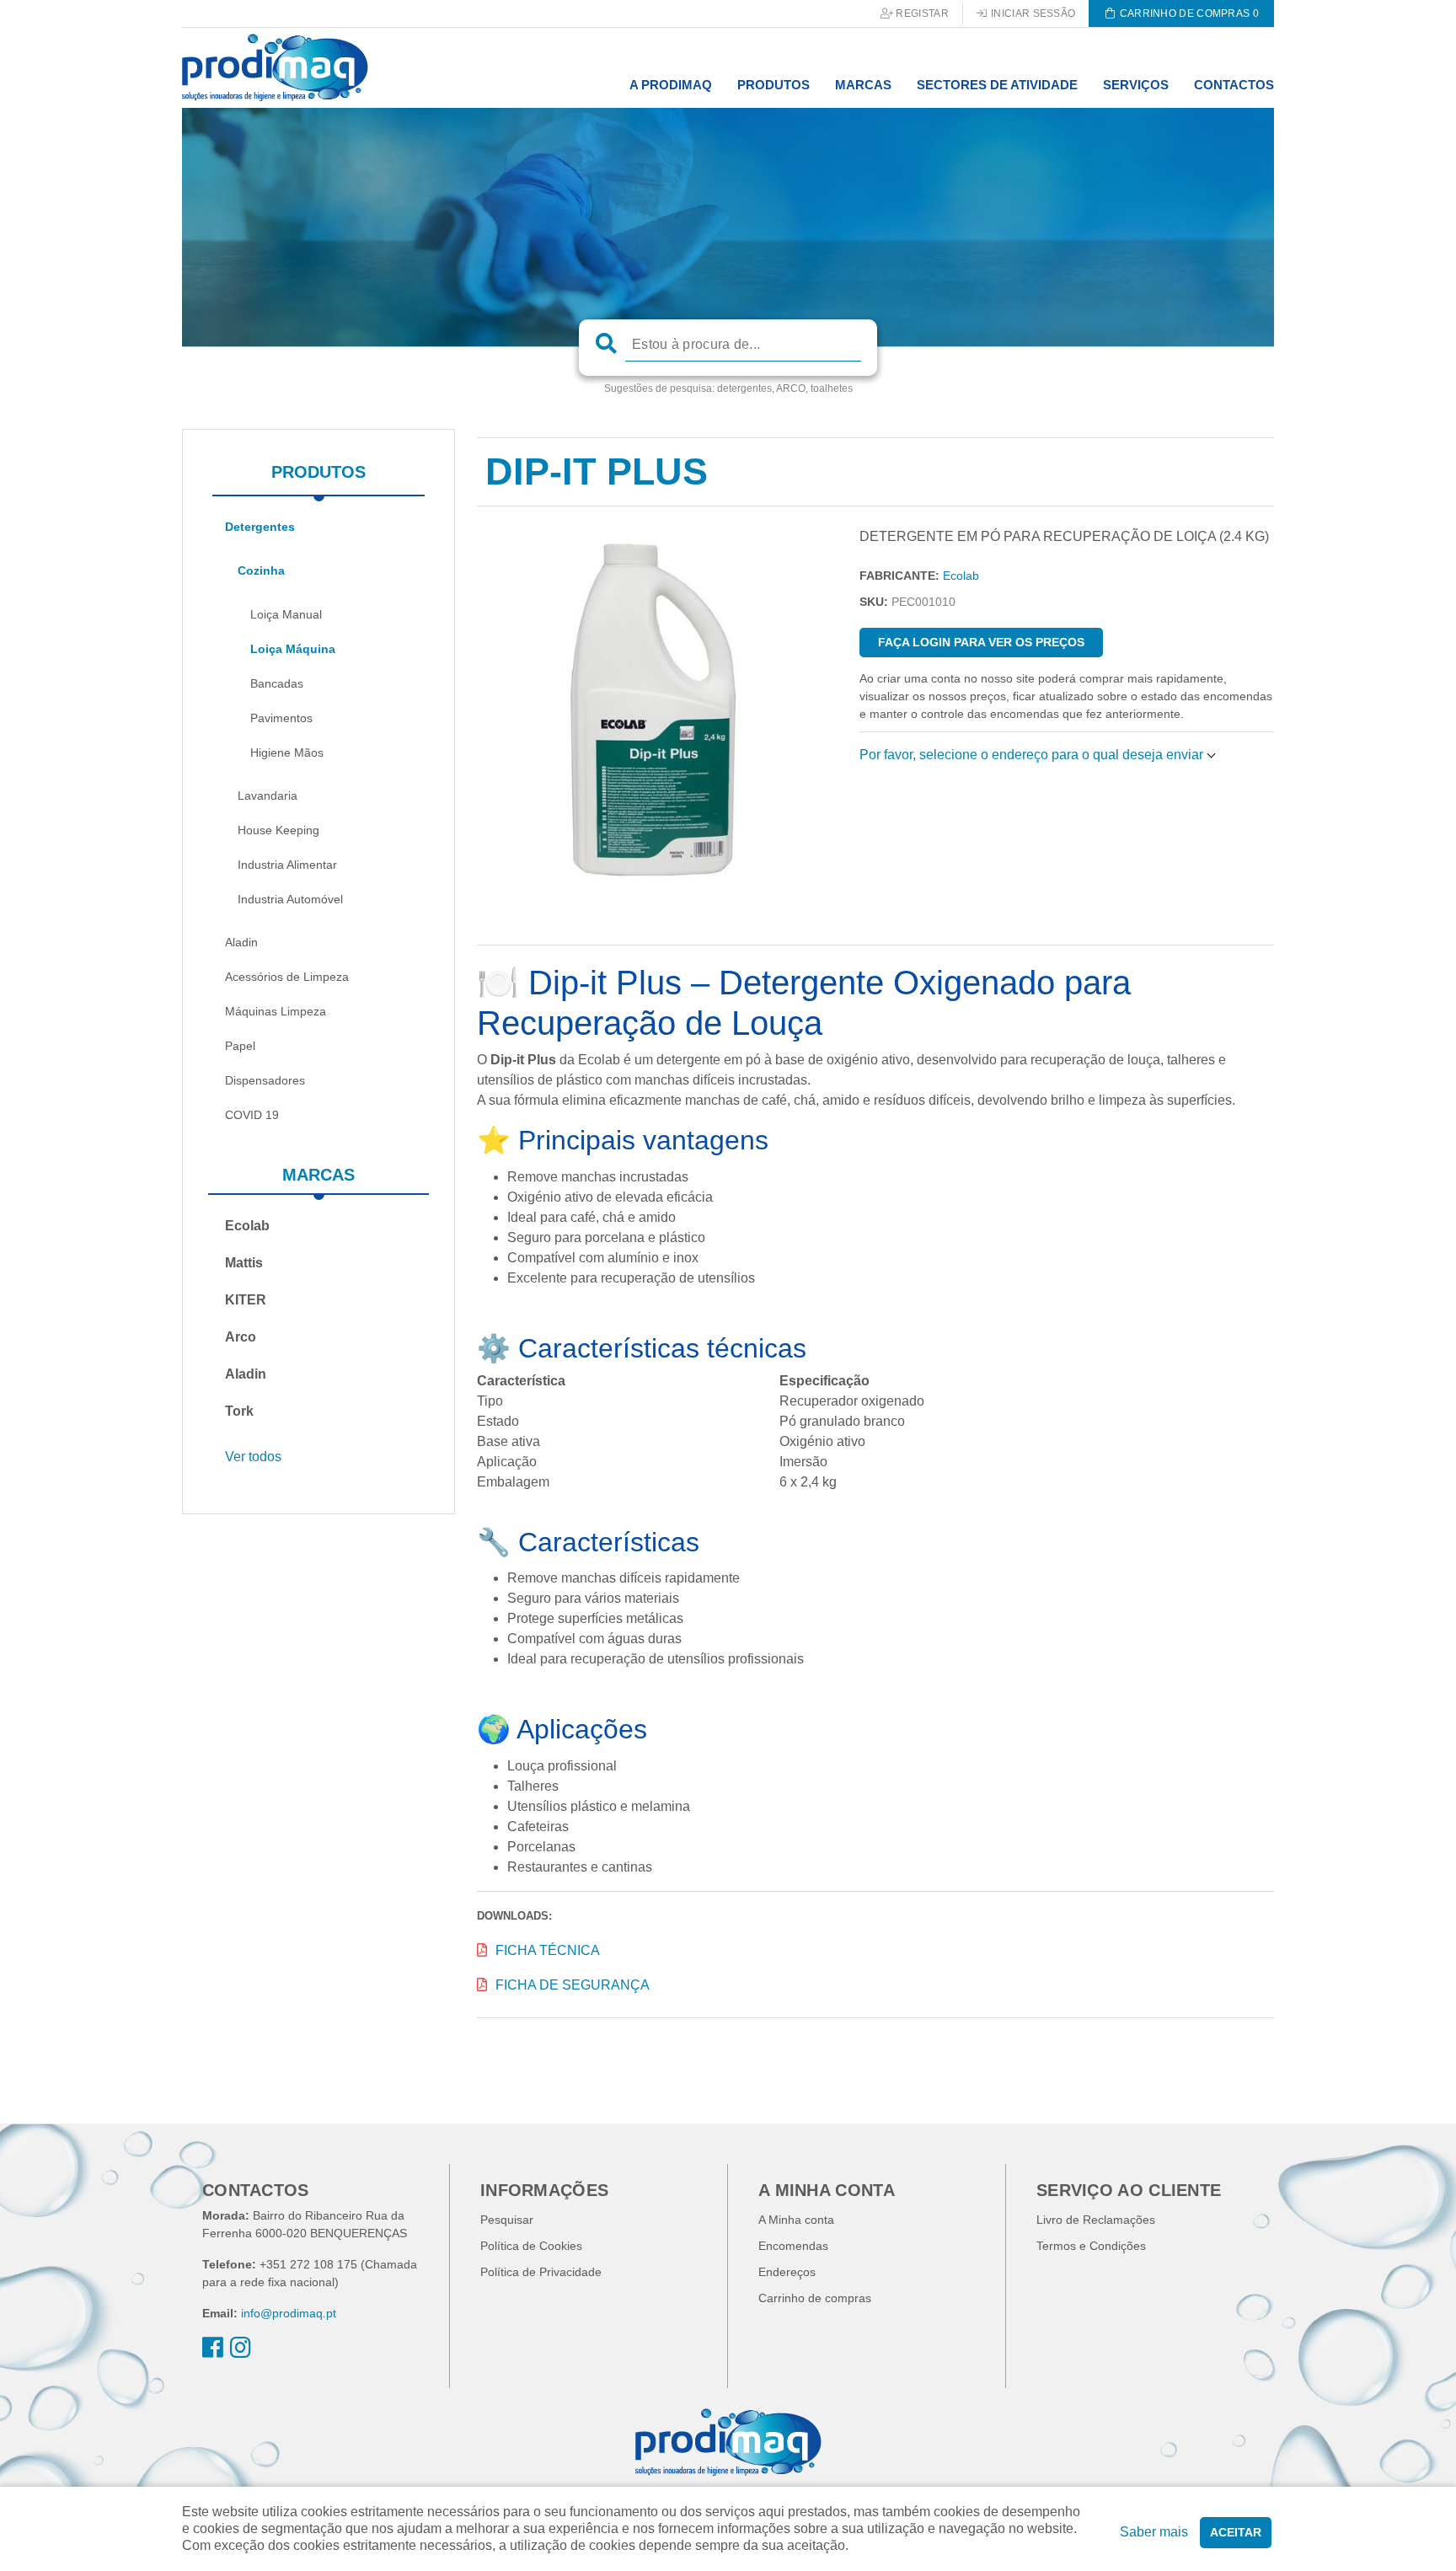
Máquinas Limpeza (276, 1011)
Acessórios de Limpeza (287, 977)
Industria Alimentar (287, 865)
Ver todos (253, 1457)
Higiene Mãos (287, 753)
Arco (241, 1337)
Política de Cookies (531, 2246)
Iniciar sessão (1032, 13)
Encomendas (793, 2246)
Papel (240, 1046)
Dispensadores (265, 1080)
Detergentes (260, 527)
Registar (921, 13)
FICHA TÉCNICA (548, 1950)
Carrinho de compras (815, 2298)
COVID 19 (252, 1115)
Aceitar (1236, 2532)
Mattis (244, 1263)
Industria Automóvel (290, 899)
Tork (239, 1411)
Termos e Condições (1091, 2246)
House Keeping (278, 830)
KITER (246, 1300)
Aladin (241, 942)
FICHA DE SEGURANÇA (573, 1985)
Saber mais (1154, 2532)
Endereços (787, 2272)
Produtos (318, 472)
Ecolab (247, 1226)
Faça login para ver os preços (981, 642)
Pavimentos (281, 718)
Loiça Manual (286, 614)
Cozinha (261, 570)
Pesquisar (507, 2220)
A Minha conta (796, 2220)
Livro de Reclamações (1096, 2220)
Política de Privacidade (541, 2272)
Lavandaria (268, 795)
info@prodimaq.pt (289, 2313)
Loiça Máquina (293, 649)
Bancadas (277, 683)
